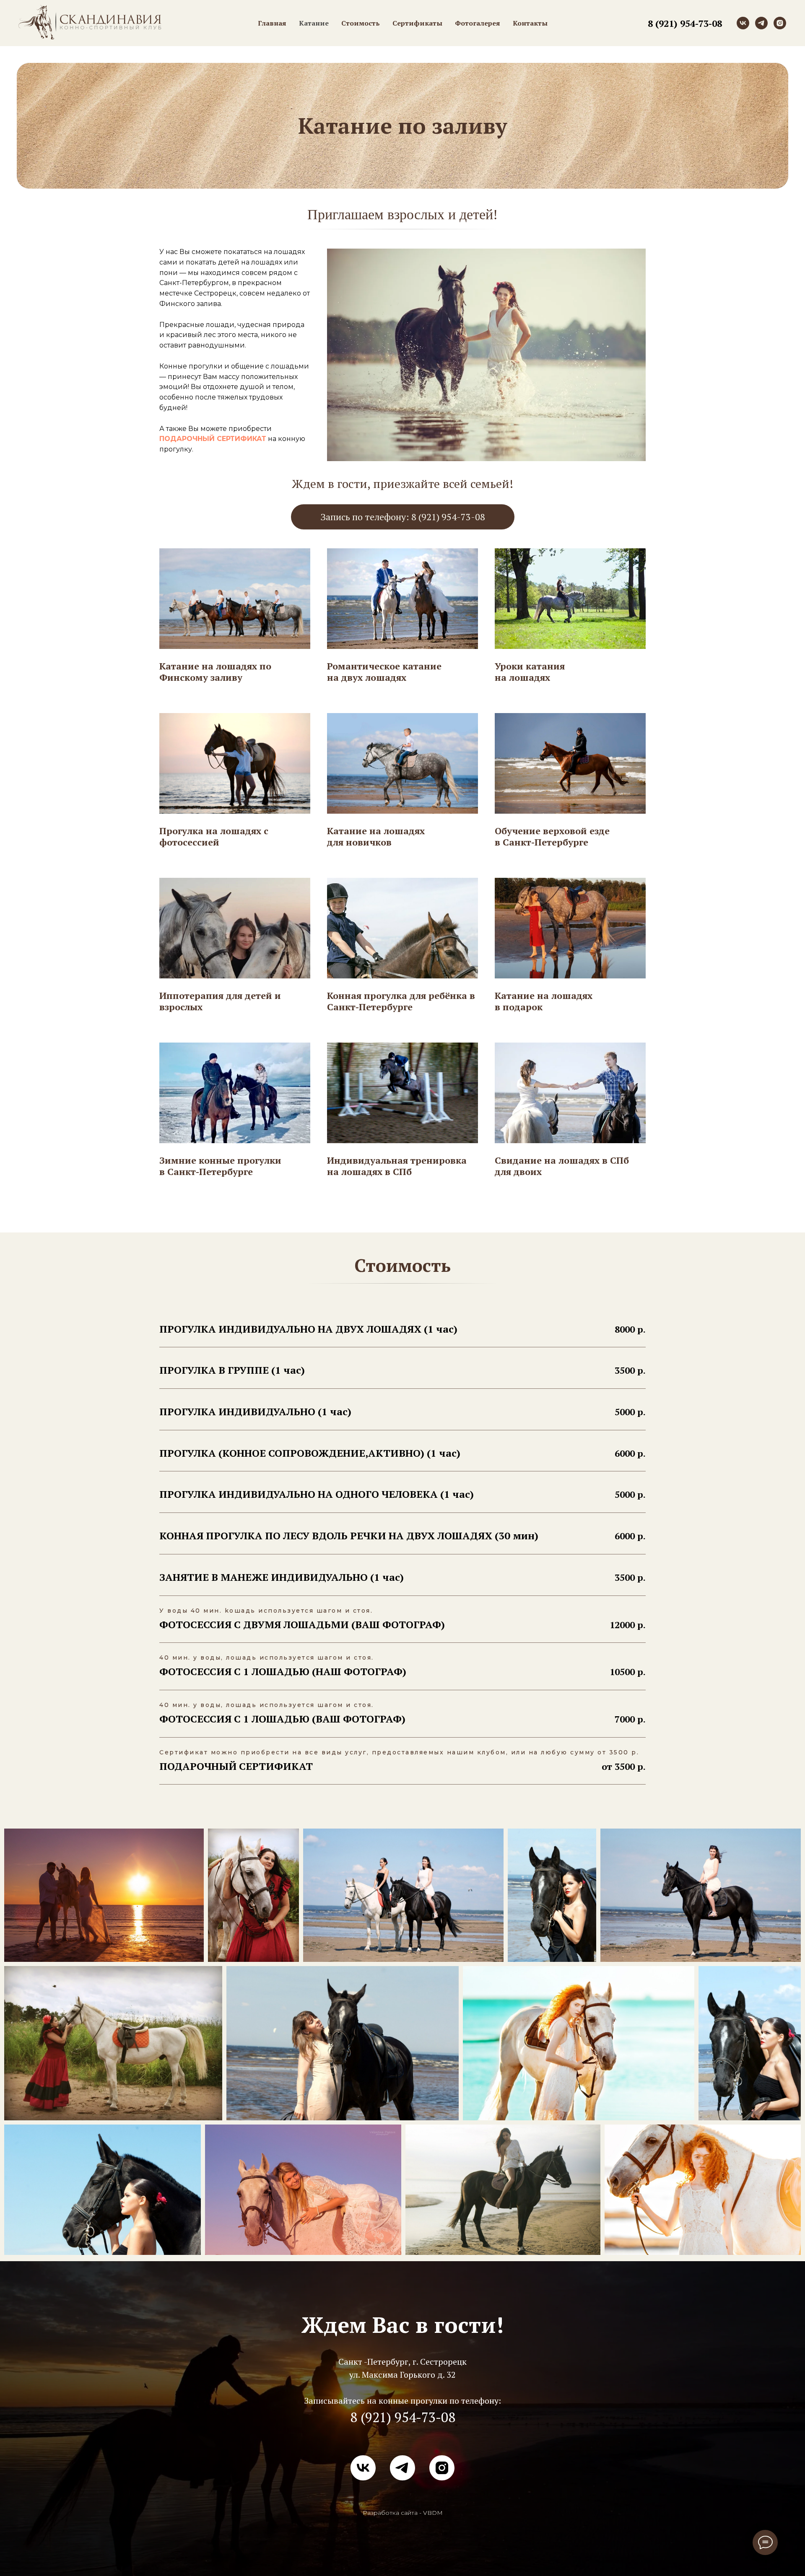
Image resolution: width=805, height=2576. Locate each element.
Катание (314, 23)
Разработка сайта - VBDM (403, 2513)
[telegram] (761, 23)
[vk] (743, 23)
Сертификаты (417, 23)
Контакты (530, 23)
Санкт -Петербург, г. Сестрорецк (402, 2362)
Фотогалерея (478, 23)
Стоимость (361, 23)
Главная (272, 23)
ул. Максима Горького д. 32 (402, 2375)
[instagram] (780, 23)
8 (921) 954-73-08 (685, 23)
